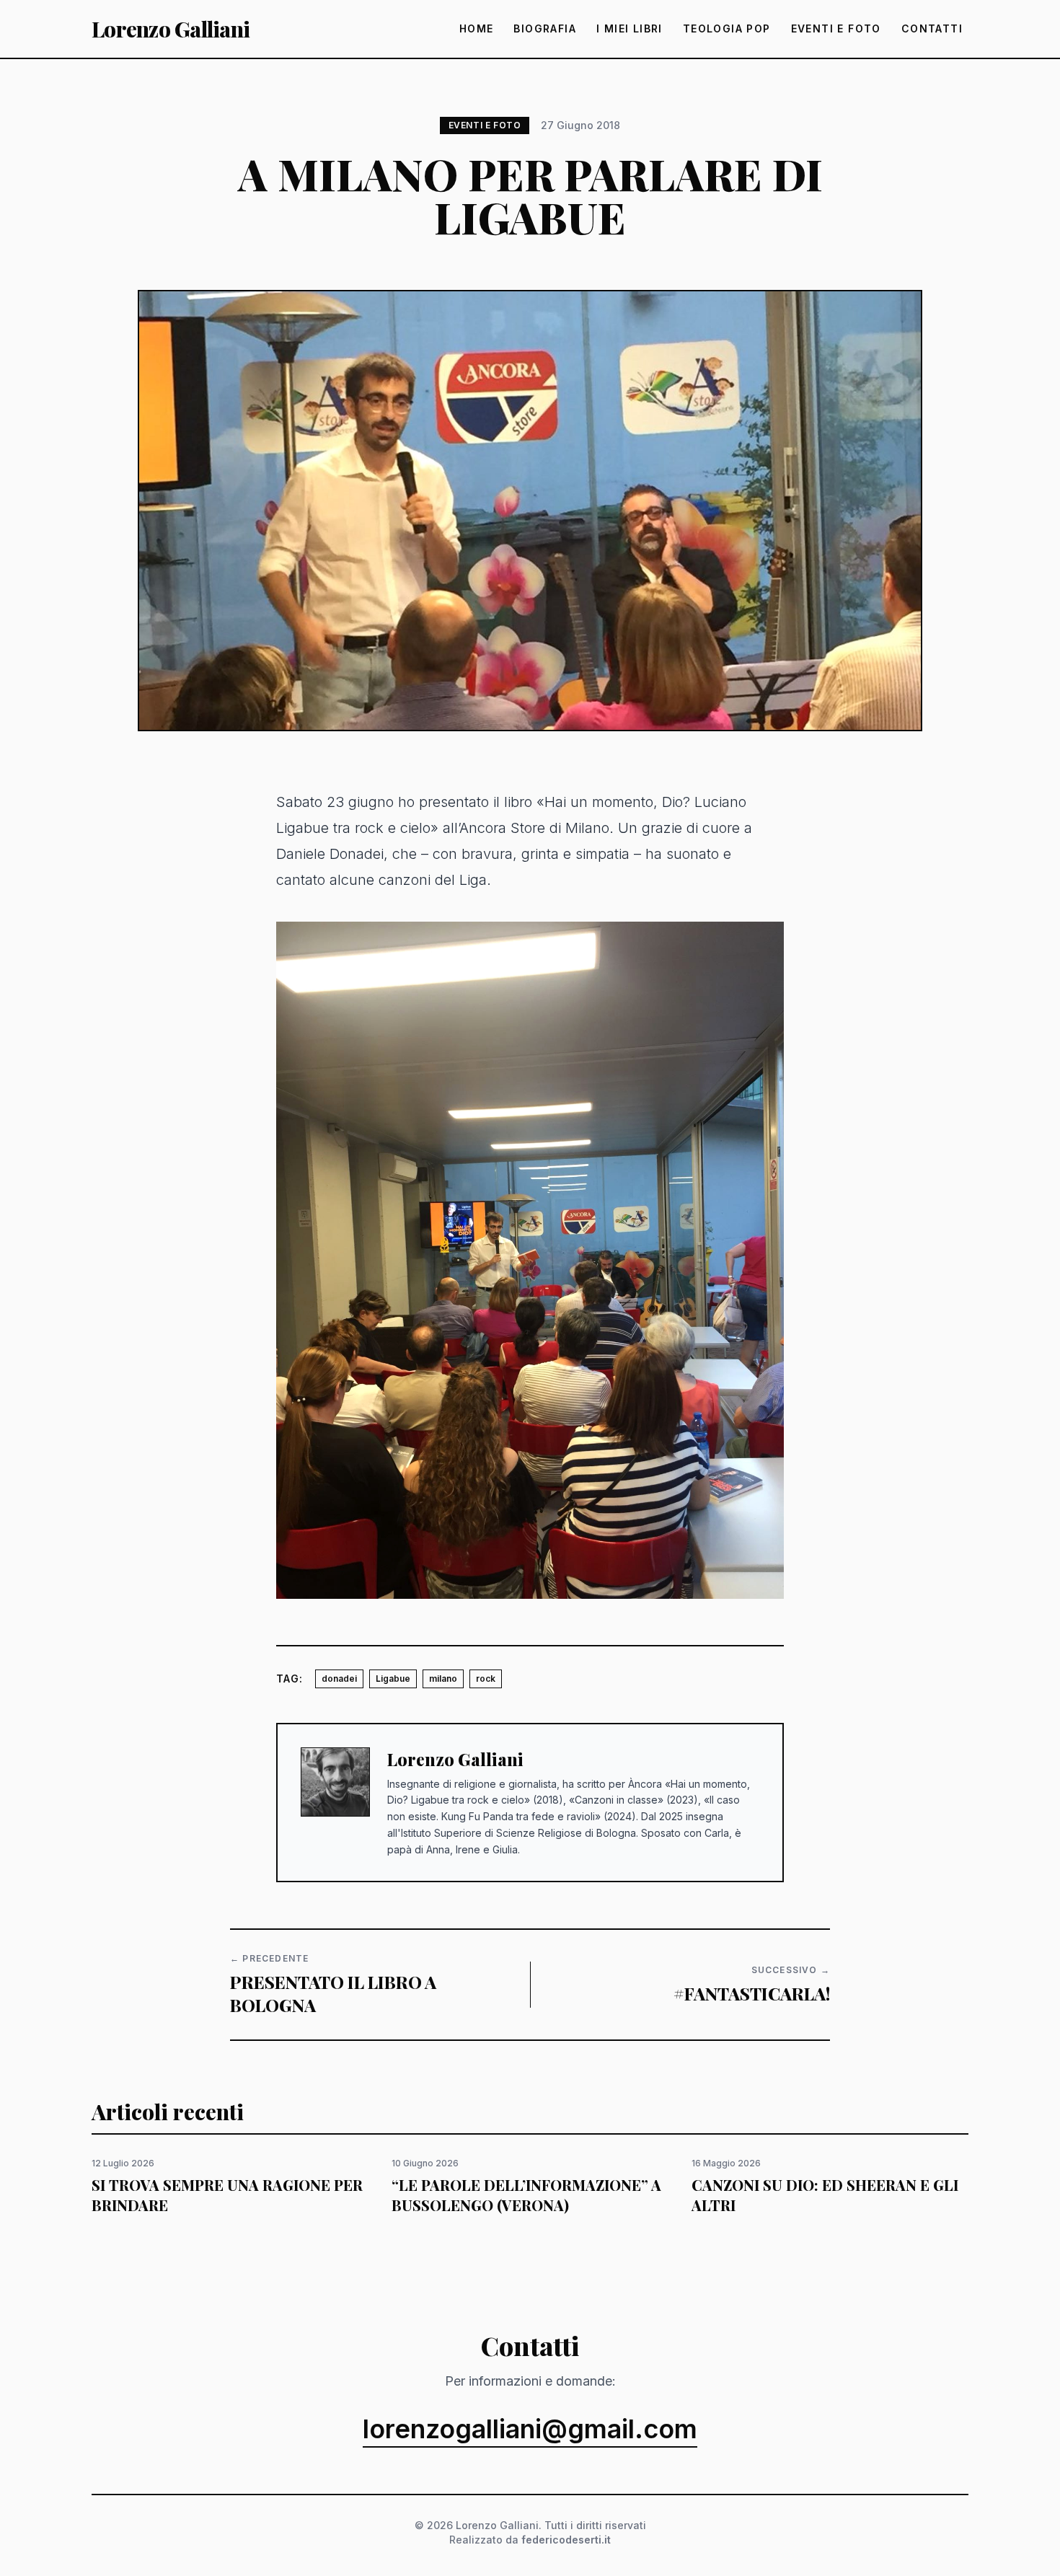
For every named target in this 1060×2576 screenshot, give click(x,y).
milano (443, 1679)
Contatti (932, 28)
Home (477, 28)
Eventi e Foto (836, 28)
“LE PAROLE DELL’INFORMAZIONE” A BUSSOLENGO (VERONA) (526, 2195)
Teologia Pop (727, 28)
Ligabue (393, 1679)
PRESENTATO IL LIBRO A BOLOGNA (333, 1993)
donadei (339, 1679)
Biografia (545, 28)
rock (486, 1679)
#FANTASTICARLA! (752, 1993)
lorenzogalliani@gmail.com (530, 2430)
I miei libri (630, 28)
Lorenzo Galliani (171, 29)
